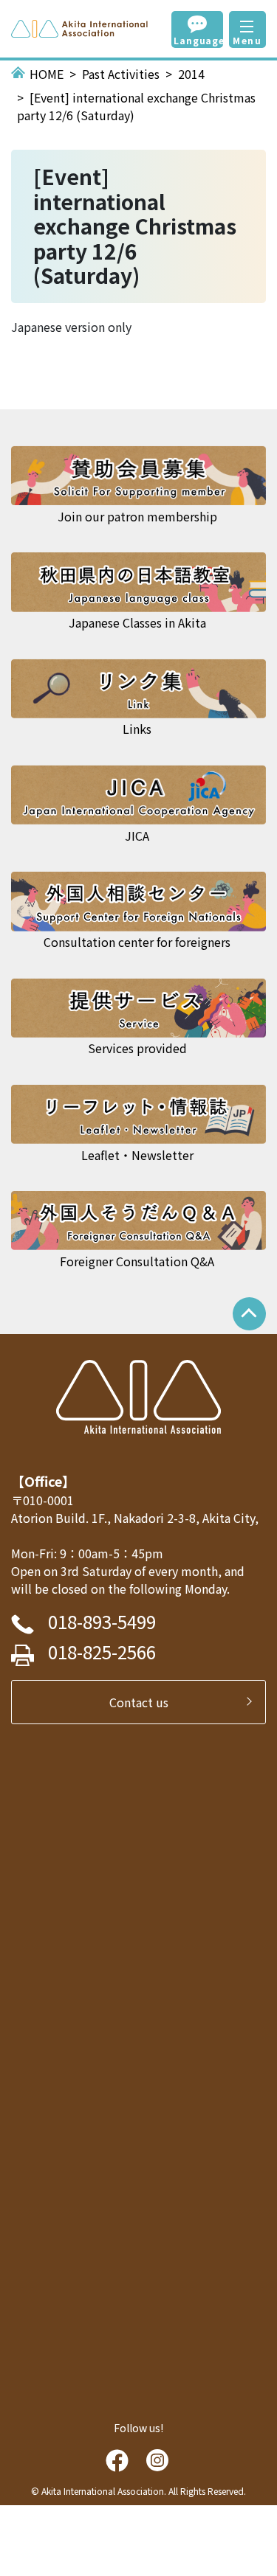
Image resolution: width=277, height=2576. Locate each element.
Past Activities (121, 74)
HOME (47, 74)
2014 (191, 74)
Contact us (145, 1702)
